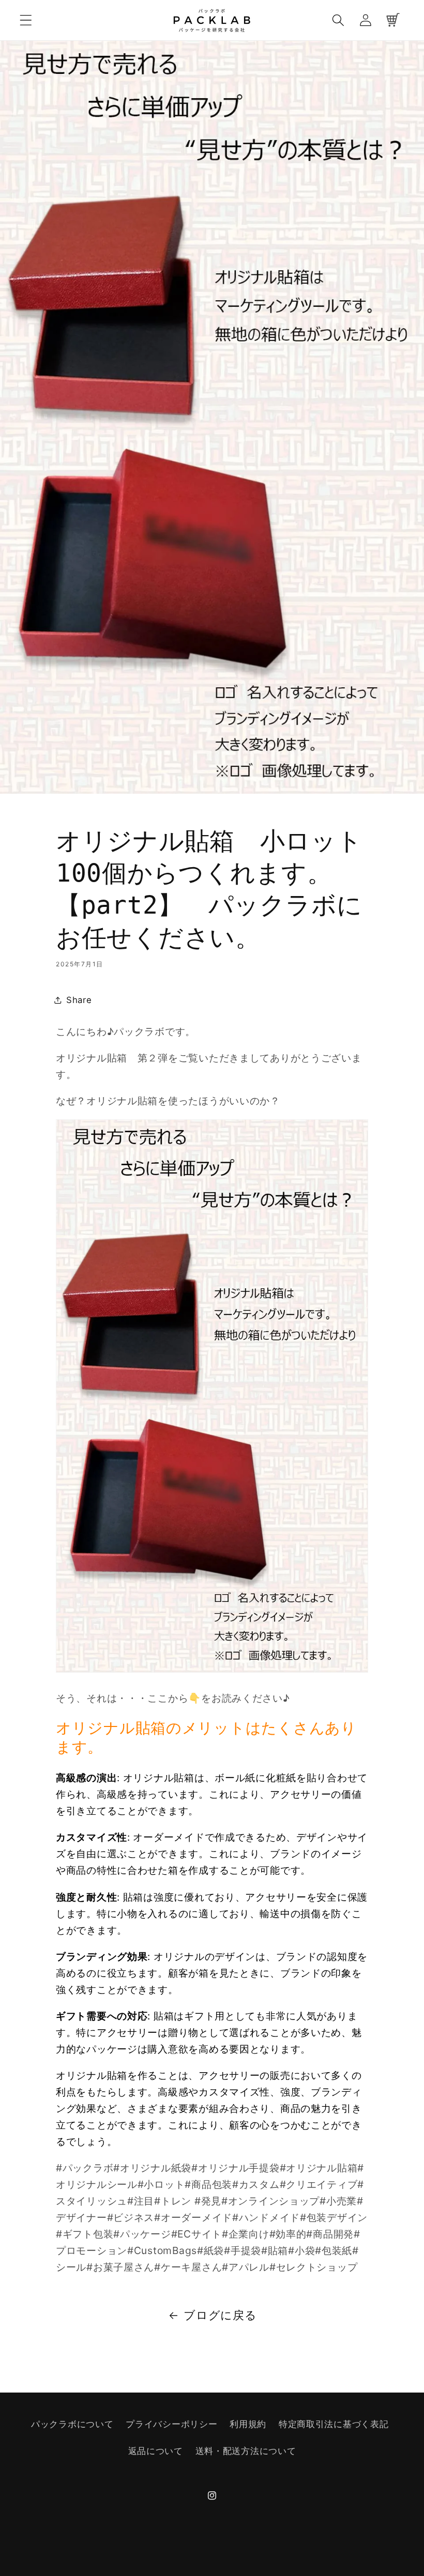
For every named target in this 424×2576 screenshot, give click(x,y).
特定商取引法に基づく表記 (334, 2424)
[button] (26, 20)
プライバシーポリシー (171, 2424)
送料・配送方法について (246, 2451)
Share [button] (79, 1000)
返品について (156, 2451)
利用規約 (248, 2424)
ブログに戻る (220, 2315)
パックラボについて (72, 2424)
